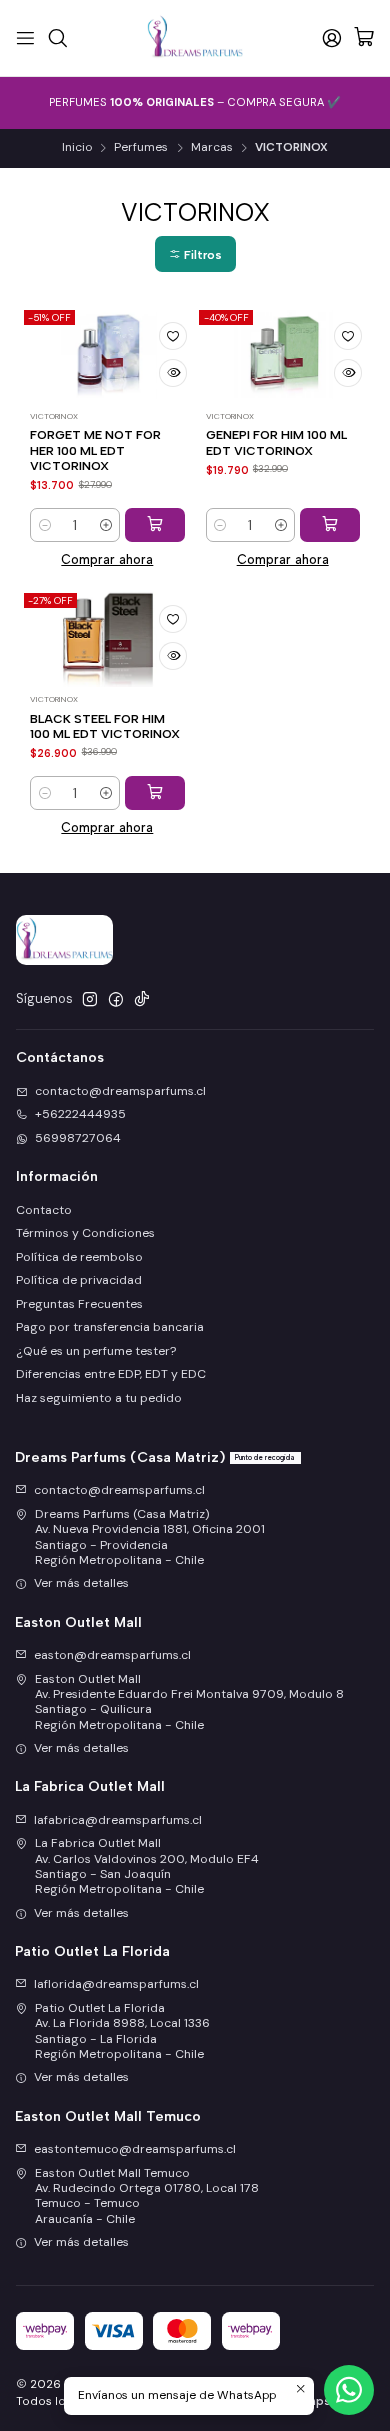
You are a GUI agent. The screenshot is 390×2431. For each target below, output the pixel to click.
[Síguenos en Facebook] (116, 1000)
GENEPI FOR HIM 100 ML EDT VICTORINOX (276, 442)
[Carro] (364, 38)
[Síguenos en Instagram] (90, 1000)
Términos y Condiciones (85, 1233)
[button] (195, 253)
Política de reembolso (79, 1257)
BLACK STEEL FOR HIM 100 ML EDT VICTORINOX (105, 726)
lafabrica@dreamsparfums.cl (118, 1820)
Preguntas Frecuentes (79, 1304)
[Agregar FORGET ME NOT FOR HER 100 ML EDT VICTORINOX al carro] (155, 525)
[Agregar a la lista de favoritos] (173, 336)
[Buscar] (57, 37)
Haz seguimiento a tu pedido (99, 1398)
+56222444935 (80, 1114)
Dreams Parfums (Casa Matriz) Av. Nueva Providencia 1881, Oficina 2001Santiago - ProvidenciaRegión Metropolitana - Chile (150, 1537)
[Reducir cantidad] (44, 525)
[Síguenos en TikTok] (142, 1000)
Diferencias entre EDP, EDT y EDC (111, 1374)
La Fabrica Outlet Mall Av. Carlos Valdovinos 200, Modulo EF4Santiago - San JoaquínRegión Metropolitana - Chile (147, 1866)
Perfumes (141, 148)
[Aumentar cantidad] (105, 525)
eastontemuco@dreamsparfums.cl (135, 2149)
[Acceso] (331, 37)
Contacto (44, 1210)
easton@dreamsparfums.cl (112, 1655)
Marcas (212, 148)
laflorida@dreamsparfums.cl (116, 1984)
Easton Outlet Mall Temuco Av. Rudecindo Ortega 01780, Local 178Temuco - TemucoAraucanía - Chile (147, 2196)
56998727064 (78, 1138)
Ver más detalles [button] (81, 1583)
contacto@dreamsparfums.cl (120, 1091)
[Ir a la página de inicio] (195, 38)
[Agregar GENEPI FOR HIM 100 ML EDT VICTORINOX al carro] (330, 525)
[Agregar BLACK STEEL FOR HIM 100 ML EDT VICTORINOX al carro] (155, 793)
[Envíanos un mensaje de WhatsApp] (349, 2390)
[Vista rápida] (173, 373)
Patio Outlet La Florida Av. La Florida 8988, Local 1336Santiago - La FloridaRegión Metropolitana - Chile (122, 2031)
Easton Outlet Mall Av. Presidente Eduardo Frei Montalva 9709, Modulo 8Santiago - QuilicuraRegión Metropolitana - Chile (189, 1702)
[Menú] (26, 37)
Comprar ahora (107, 559)
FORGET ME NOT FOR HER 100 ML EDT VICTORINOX (95, 450)
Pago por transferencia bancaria (110, 1327)
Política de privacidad (79, 1280)
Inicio (77, 148)
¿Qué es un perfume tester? (96, 1351)
